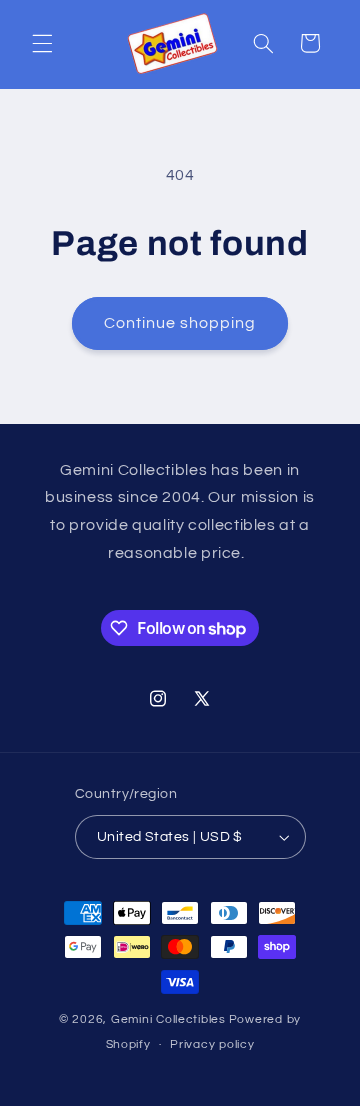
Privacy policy (212, 1044)
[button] (42, 43)
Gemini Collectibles (168, 1019)
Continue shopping (180, 323)
